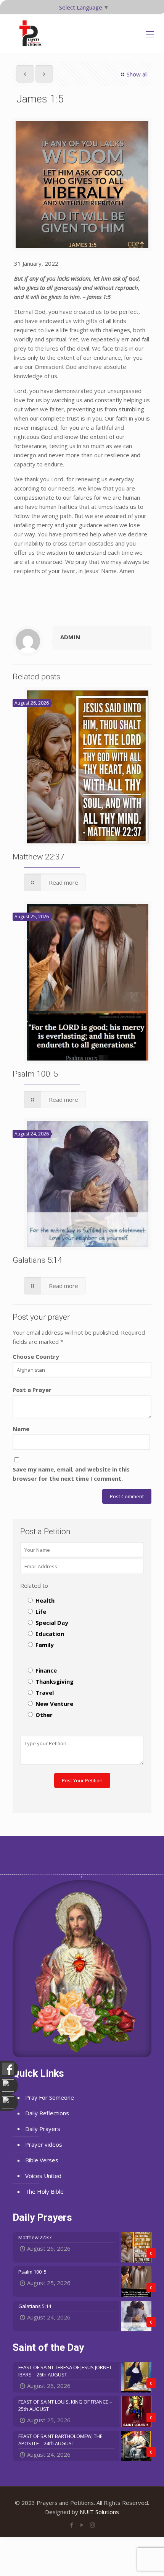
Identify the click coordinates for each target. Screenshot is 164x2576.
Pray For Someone (50, 2097)
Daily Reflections (47, 2113)
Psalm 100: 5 (35, 1074)
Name (21, 1429)
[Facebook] (72, 2525)
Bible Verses (42, 2160)
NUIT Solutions (99, 2512)
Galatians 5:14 (37, 1260)
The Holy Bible (44, 2191)
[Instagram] (92, 2525)
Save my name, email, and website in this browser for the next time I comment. (71, 1474)
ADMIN (70, 637)
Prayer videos (44, 2144)
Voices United (43, 2176)
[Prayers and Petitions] (34, 33)
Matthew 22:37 (39, 857)
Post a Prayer (32, 1390)
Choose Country (36, 1356)
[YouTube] (82, 2525)
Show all (137, 74)
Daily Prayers (43, 2129)
